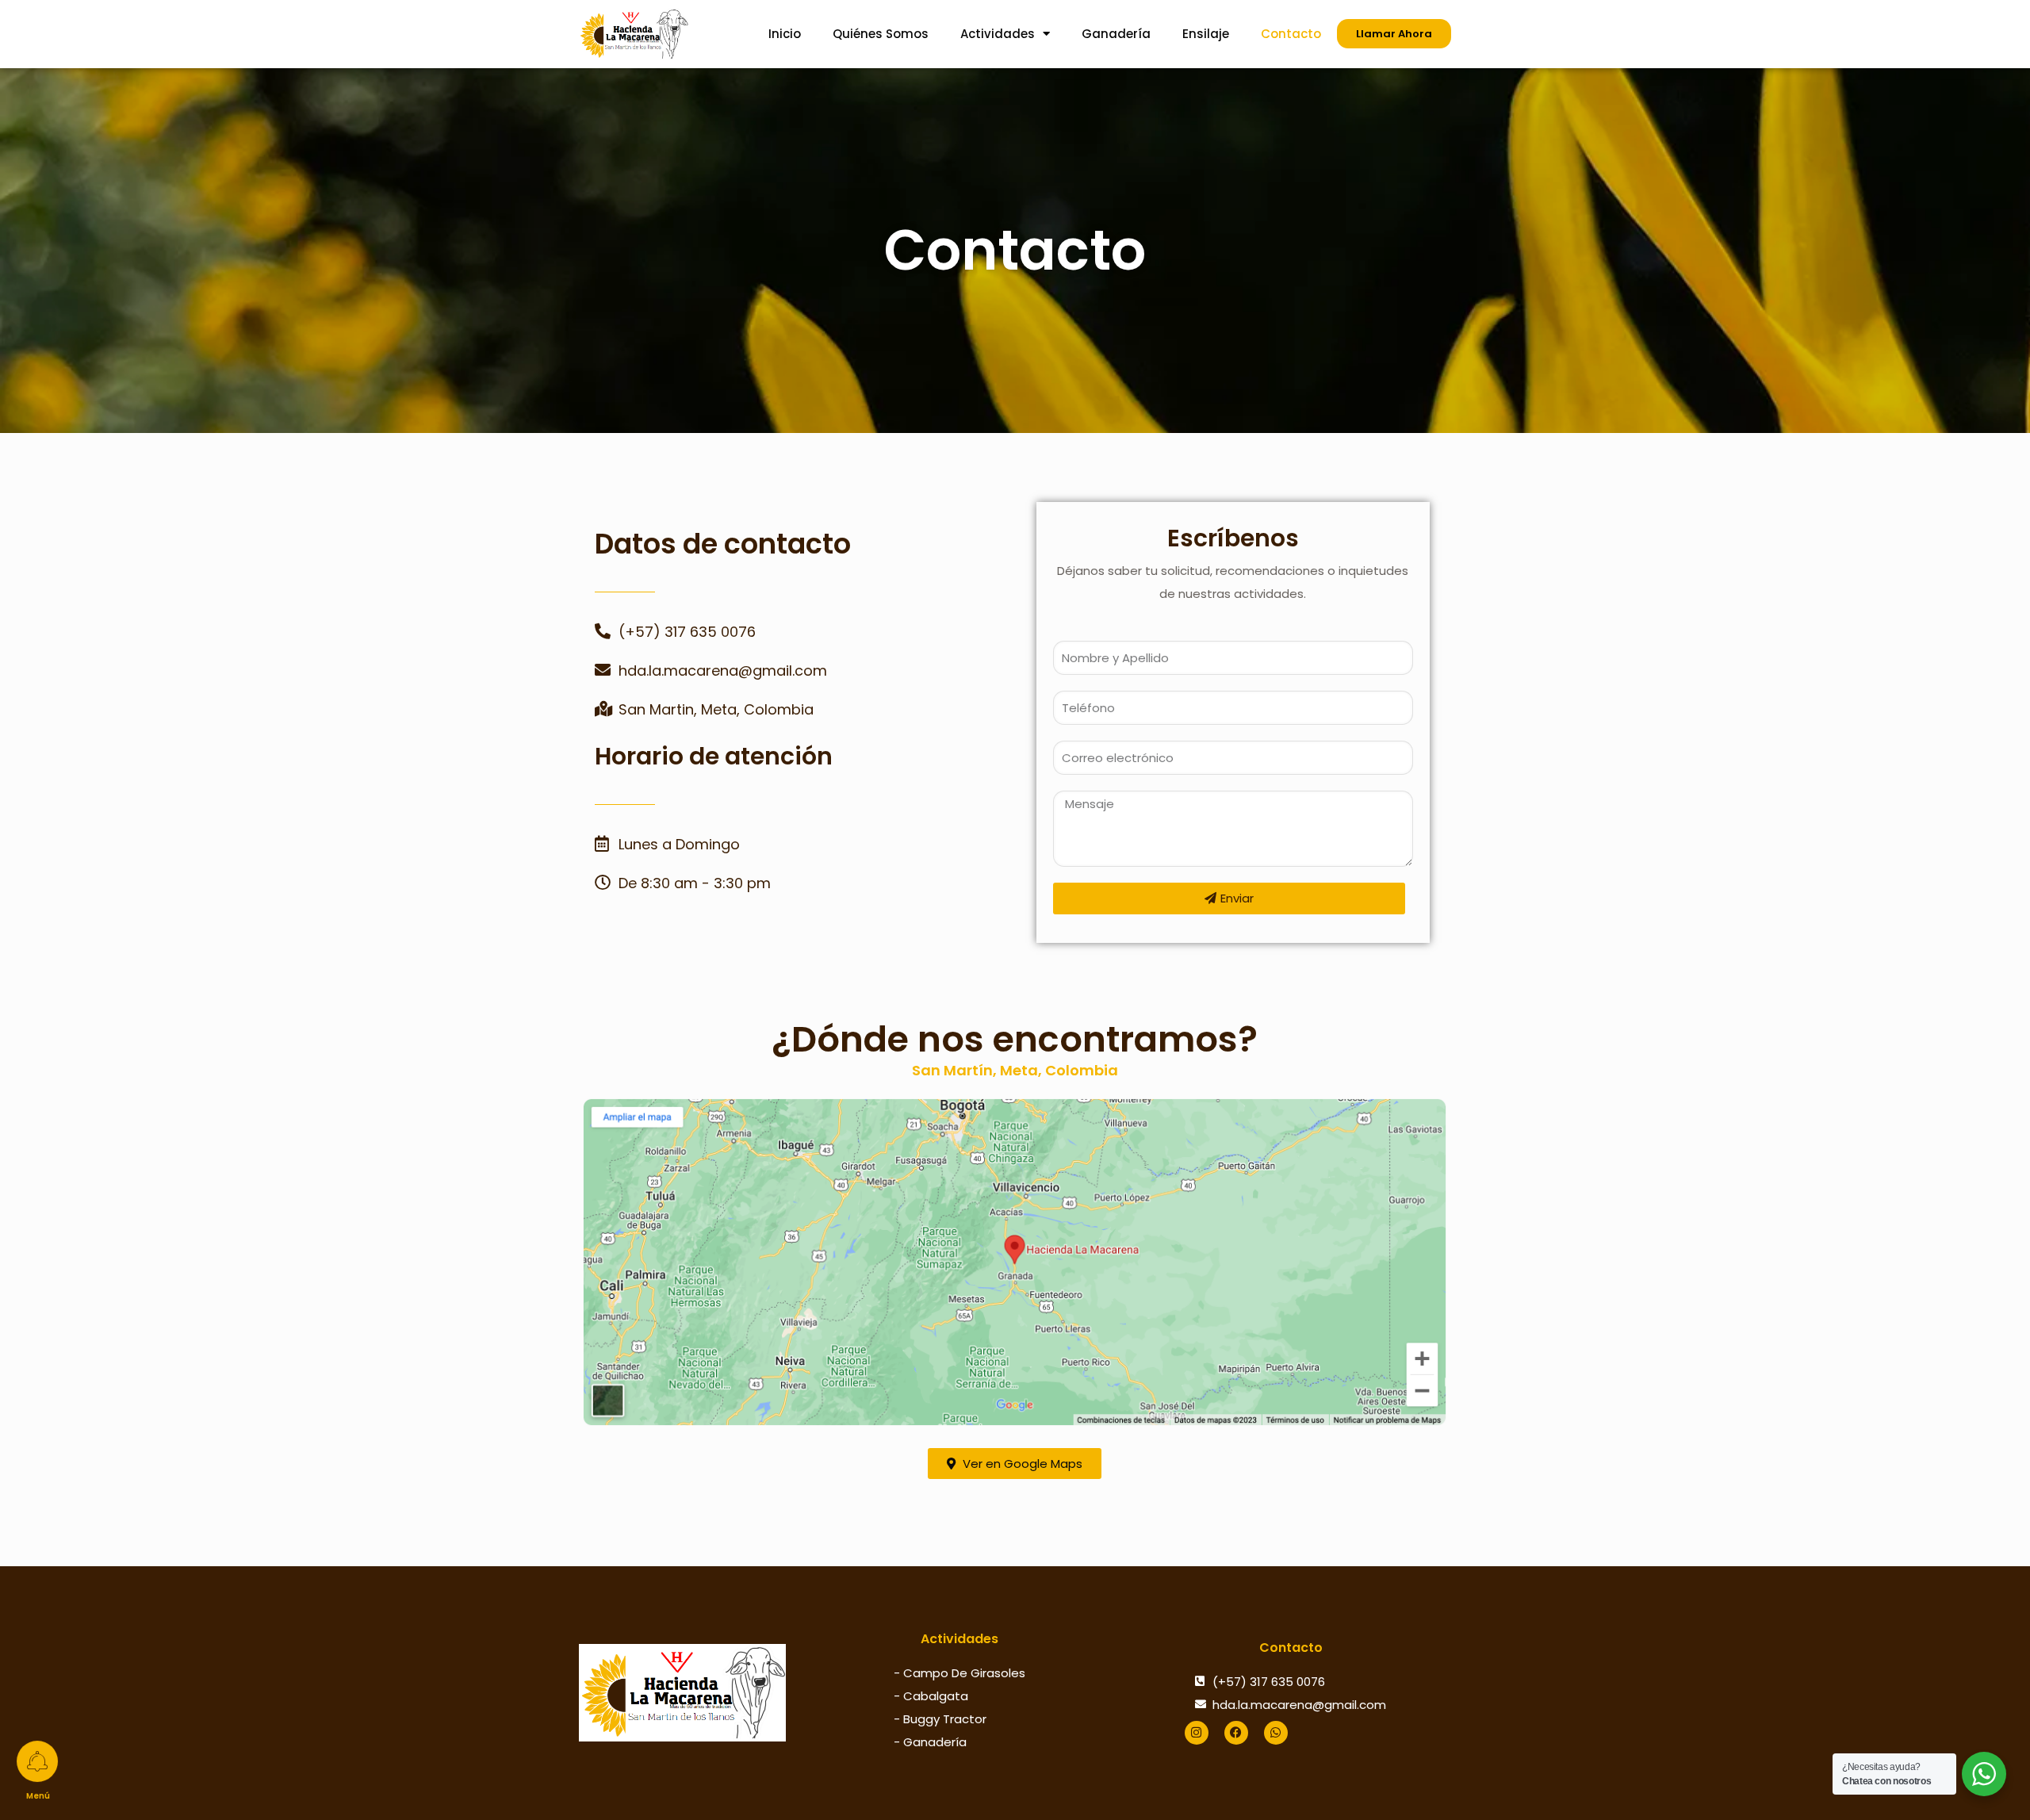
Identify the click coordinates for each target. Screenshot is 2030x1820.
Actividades (998, 34)
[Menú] (40, 1764)
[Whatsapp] (1276, 1733)
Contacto (1291, 34)
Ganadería (1116, 34)
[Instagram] (1197, 1733)
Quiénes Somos (881, 34)
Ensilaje (1206, 34)
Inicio (785, 34)
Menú (40, 1798)
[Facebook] (1236, 1733)
